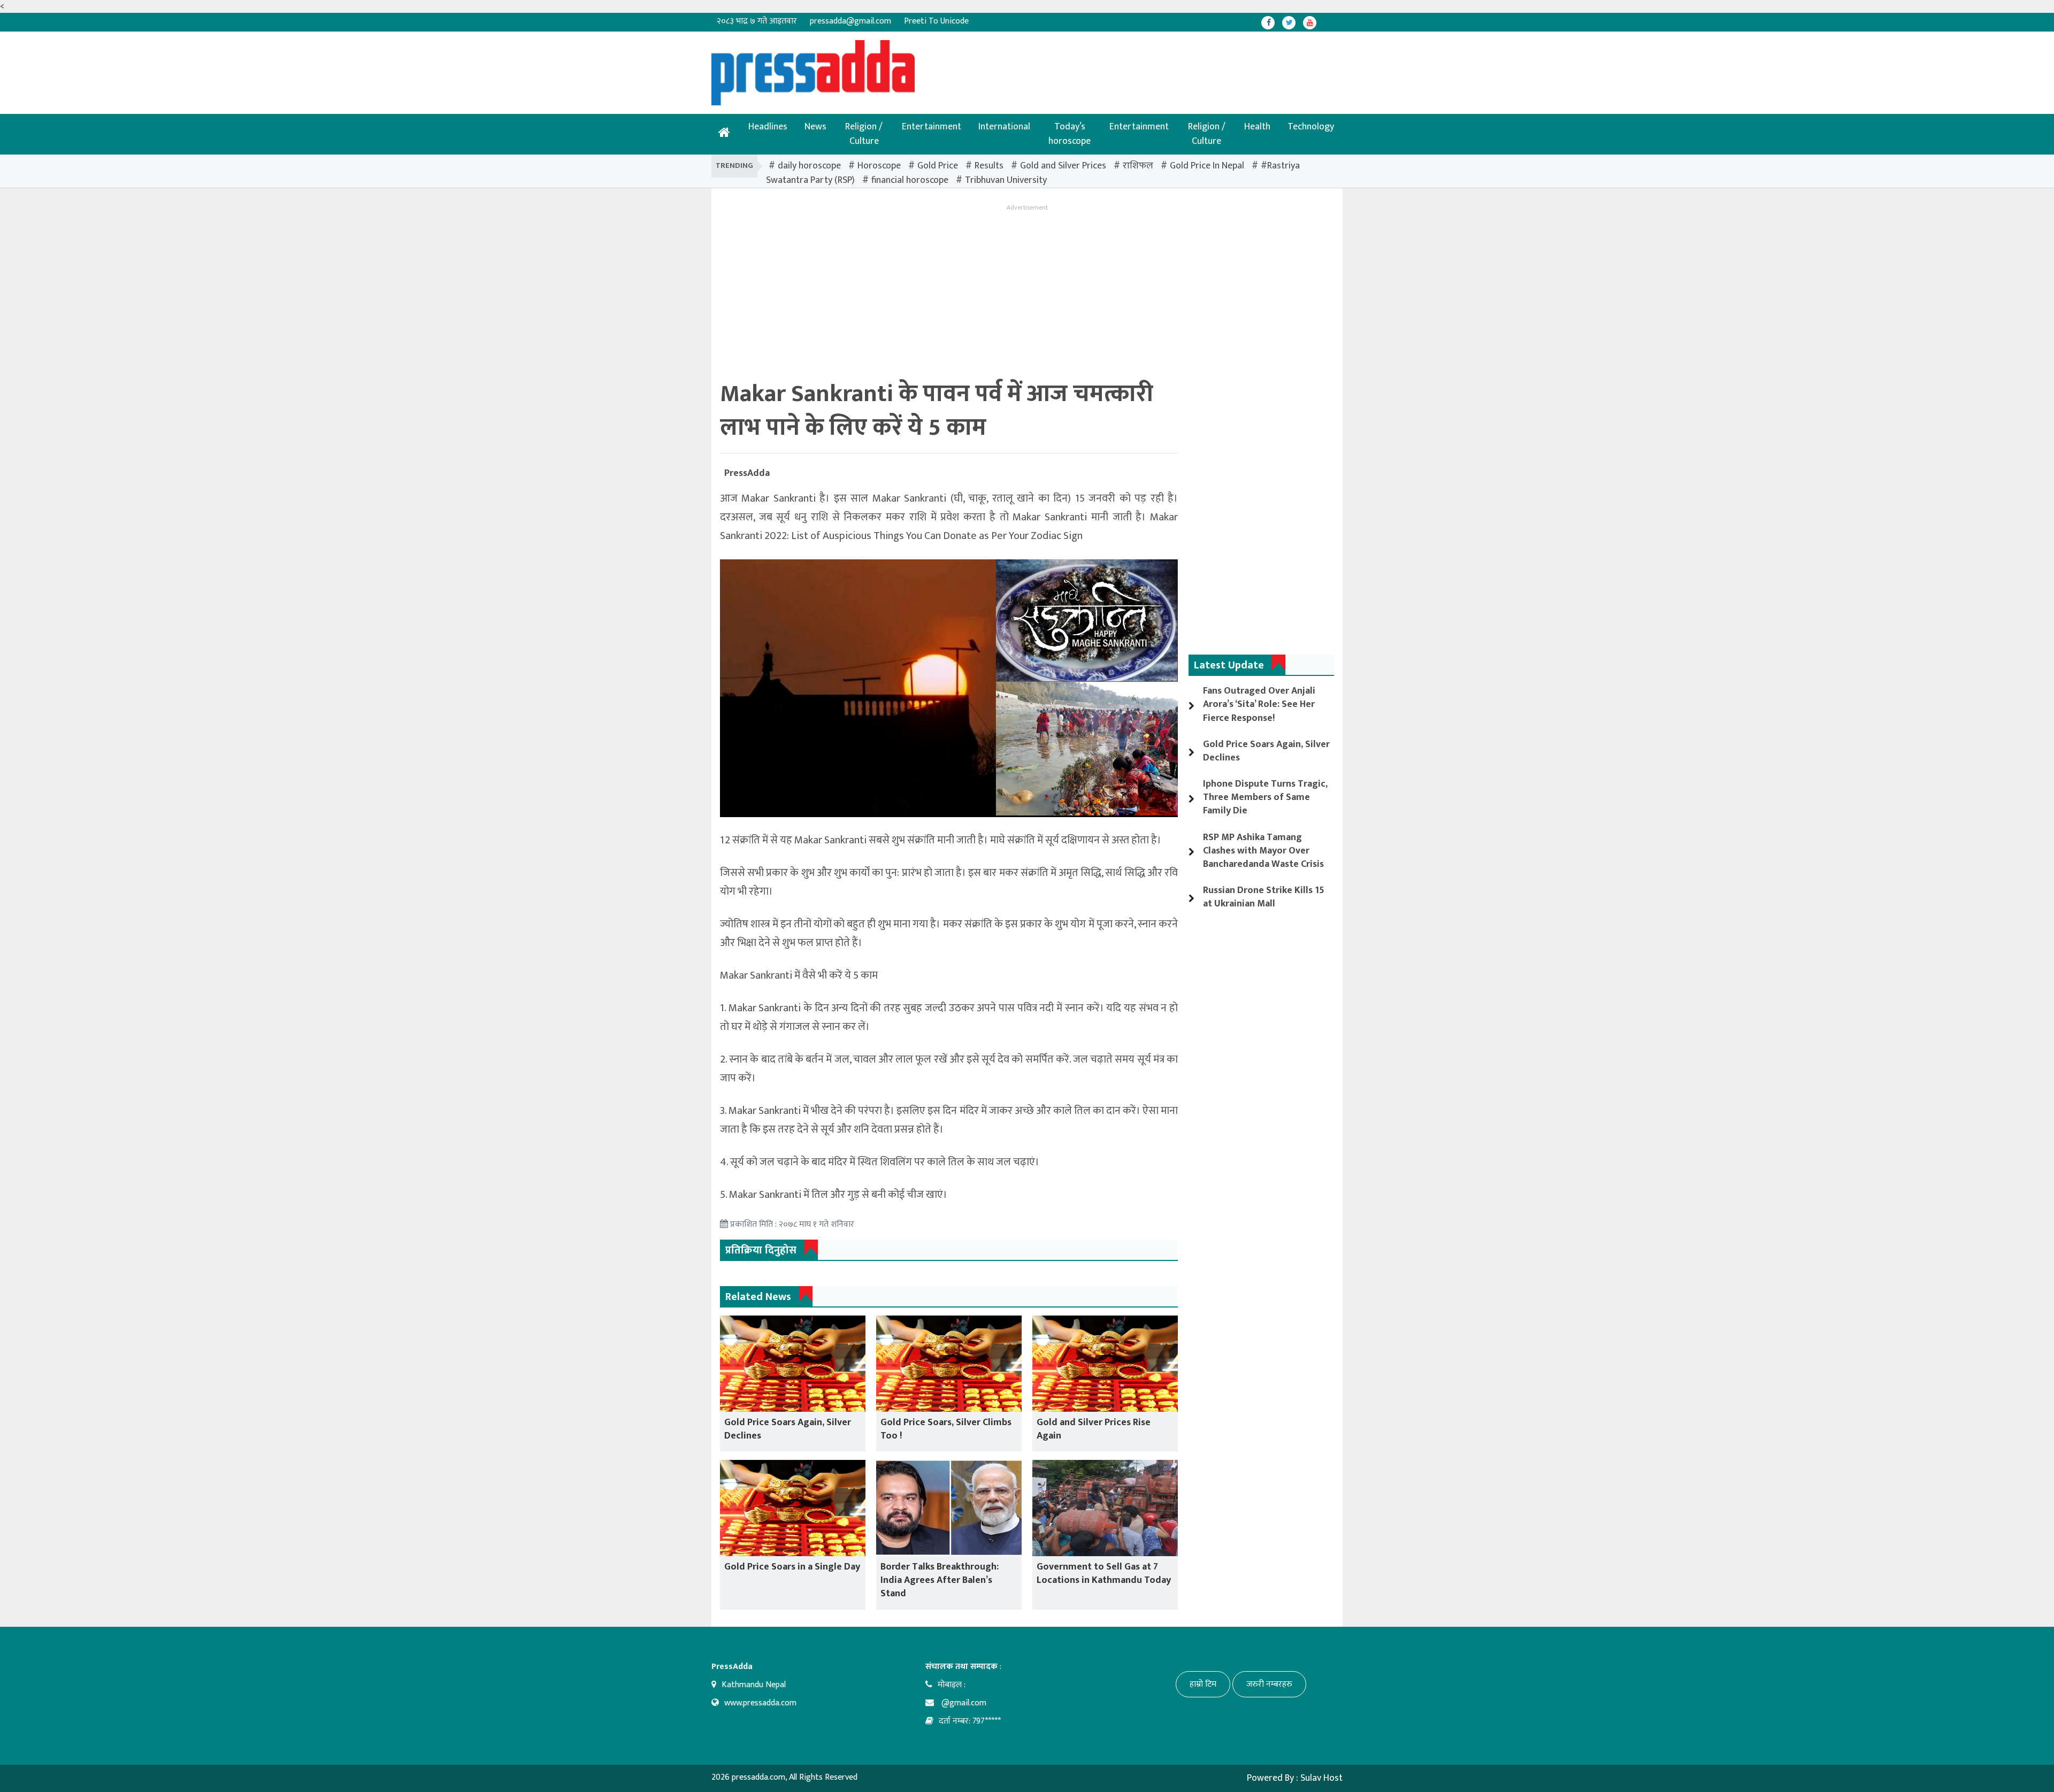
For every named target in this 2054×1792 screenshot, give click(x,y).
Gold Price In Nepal (1207, 166)
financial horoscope (910, 180)
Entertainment (932, 127)
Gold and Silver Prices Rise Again (1094, 1429)
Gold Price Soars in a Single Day (792, 1567)
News (815, 127)
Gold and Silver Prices (1063, 166)
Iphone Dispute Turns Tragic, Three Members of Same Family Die (1265, 797)
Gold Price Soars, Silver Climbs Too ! (946, 1429)
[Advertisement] (992, 64)
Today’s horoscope (1070, 134)
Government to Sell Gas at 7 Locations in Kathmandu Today (1104, 1574)
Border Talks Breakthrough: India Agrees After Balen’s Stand (940, 1580)
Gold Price (938, 166)
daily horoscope (809, 166)
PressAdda (747, 473)
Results (989, 166)
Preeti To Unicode (936, 21)
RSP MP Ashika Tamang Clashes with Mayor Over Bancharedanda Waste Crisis (1263, 851)
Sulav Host (1321, 1778)
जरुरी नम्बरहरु (1269, 1684)
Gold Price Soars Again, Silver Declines (788, 1429)
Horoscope (879, 166)
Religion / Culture (864, 134)
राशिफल (1138, 166)
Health (1257, 127)
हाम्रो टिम (1203, 1684)
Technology (1311, 127)
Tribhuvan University (1006, 180)
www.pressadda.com (760, 1703)
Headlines (768, 127)
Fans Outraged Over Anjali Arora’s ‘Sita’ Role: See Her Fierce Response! (1259, 704)
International (1004, 127)
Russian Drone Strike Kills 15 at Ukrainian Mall (1264, 897)
